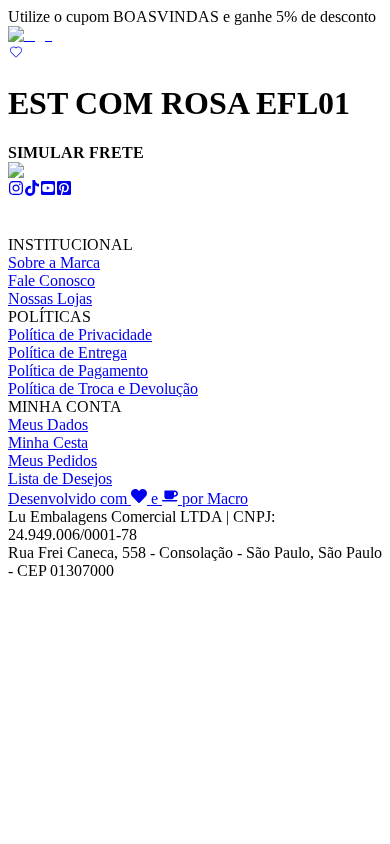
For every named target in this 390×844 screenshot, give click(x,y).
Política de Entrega (67, 352)
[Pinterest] (64, 190)
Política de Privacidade (80, 334)
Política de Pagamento (78, 370)
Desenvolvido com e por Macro (128, 498)
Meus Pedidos (52, 460)
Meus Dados (48, 424)
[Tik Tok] (32, 190)
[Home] (30, 34)
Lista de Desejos (60, 478)
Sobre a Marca (54, 262)
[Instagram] (16, 190)
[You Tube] (48, 190)
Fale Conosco (51, 280)
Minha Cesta (48, 442)
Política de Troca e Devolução (103, 388)
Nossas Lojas (50, 298)
